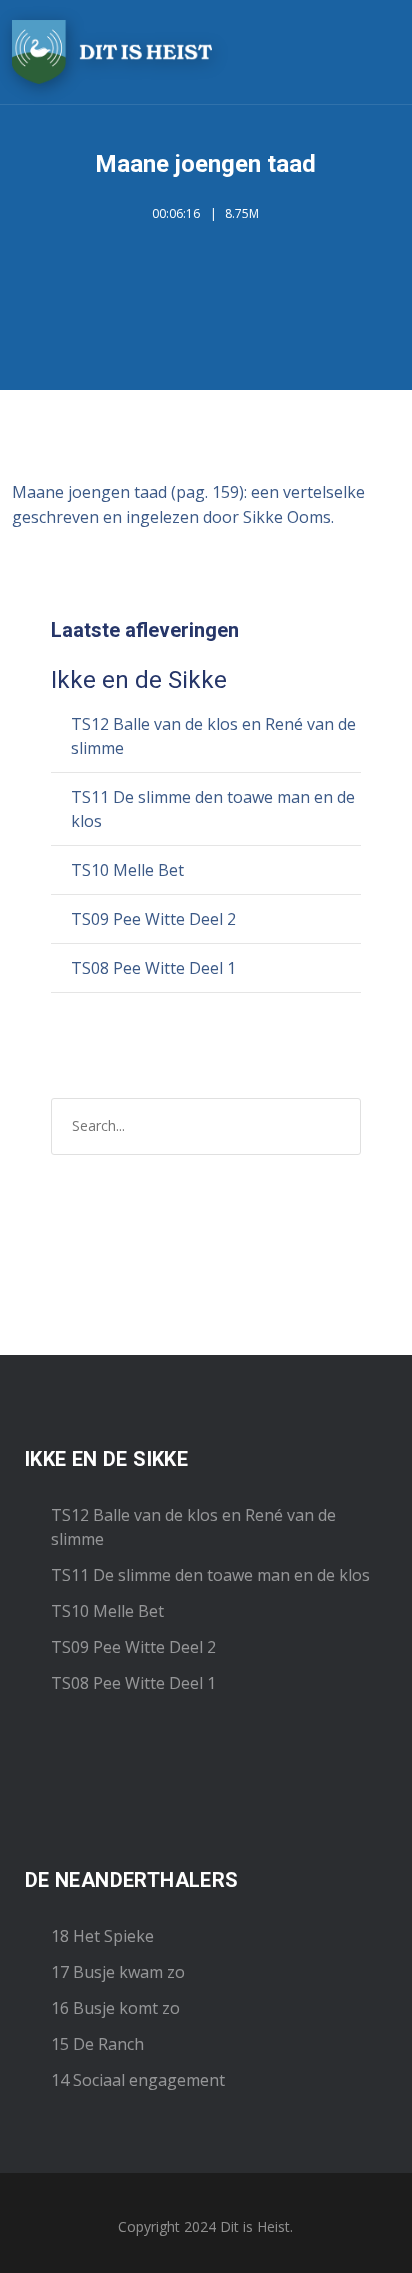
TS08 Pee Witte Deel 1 (153, 968)
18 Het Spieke (102, 1936)
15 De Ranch (97, 2044)
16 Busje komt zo (115, 2008)
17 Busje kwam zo (118, 1972)
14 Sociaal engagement (138, 2080)
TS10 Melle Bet (127, 870)
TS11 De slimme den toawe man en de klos (210, 1575)
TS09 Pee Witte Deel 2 (153, 919)
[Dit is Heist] (112, 52)
